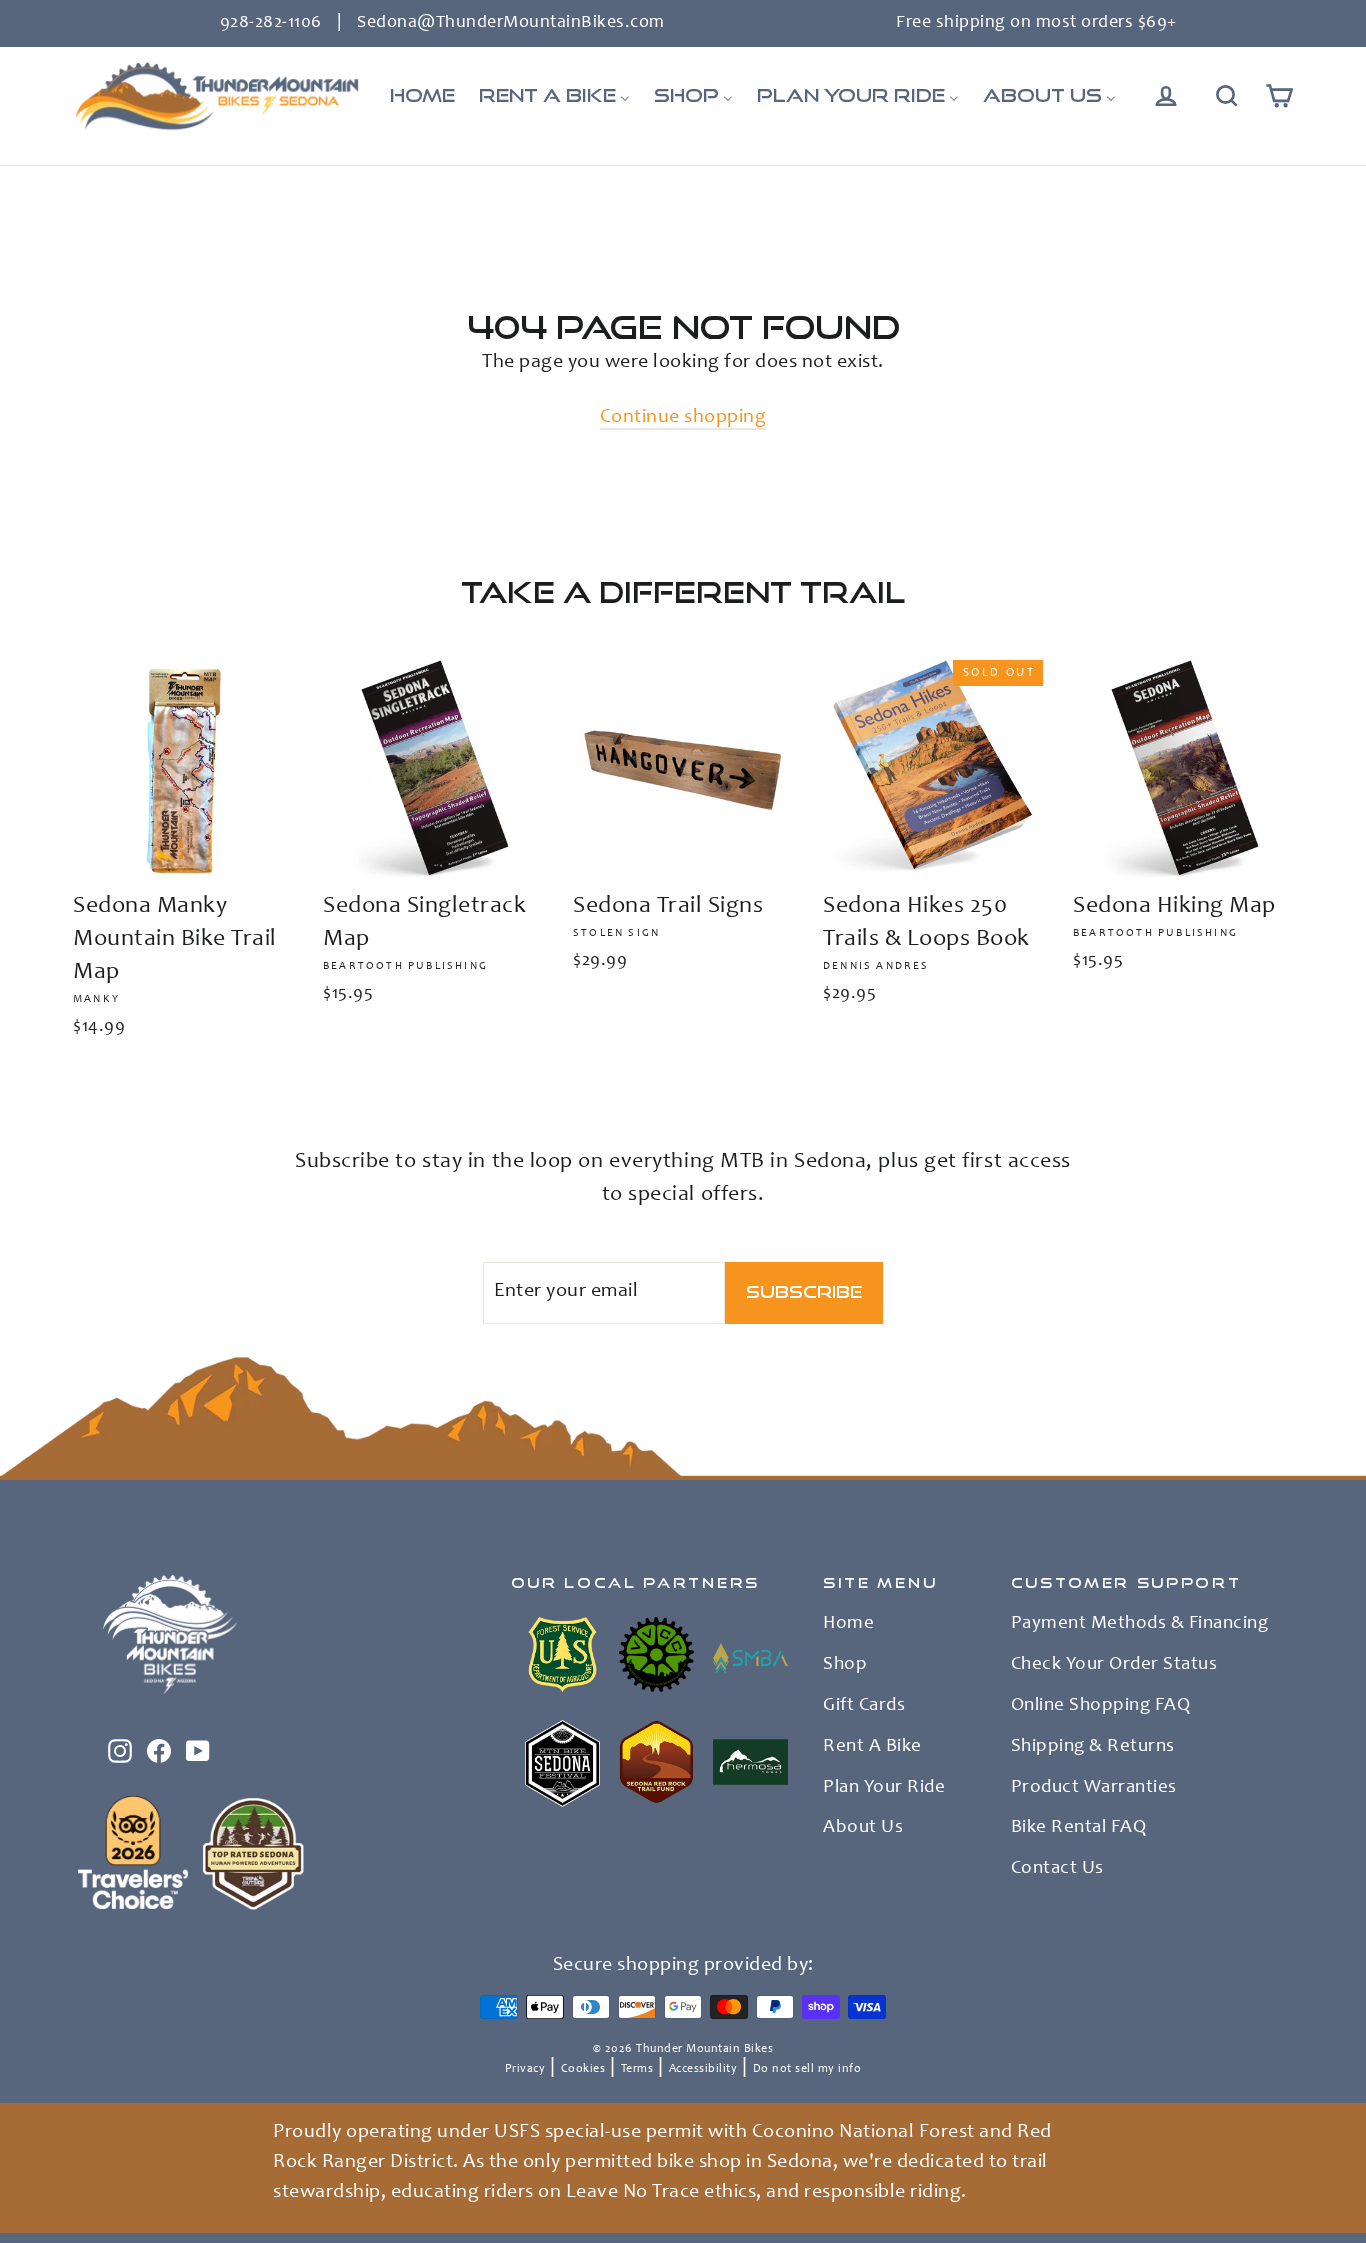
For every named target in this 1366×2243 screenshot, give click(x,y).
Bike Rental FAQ (1079, 1828)
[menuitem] (422, 96)
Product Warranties (1094, 1788)
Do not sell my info (807, 2069)
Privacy (525, 2069)
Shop (845, 1665)
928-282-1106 (271, 23)
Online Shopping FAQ (1101, 1706)
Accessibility (703, 2069)
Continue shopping (683, 418)
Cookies (583, 2069)
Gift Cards (864, 1706)
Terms (637, 2069)
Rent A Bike (872, 1747)
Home (848, 1624)
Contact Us (1057, 1869)
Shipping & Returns (1093, 1747)
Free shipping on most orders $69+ (1036, 23)
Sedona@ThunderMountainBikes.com (511, 23)
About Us (863, 1828)
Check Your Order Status (1114, 1665)
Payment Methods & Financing (1140, 1624)
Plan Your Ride (884, 1788)
